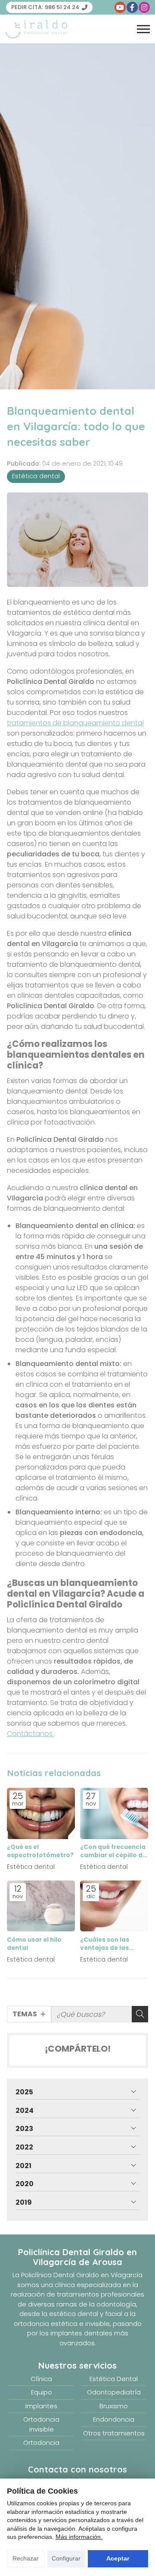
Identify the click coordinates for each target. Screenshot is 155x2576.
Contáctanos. (30, 1734)
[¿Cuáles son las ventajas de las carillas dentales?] (114, 1906)
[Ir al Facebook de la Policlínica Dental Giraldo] (132, 7)
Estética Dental (114, 2379)
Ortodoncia (41, 2443)
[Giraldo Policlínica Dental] (36, 29)
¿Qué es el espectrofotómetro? (40, 1851)
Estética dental (36, 476)
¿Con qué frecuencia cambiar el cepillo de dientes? (113, 1851)
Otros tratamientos (114, 2433)
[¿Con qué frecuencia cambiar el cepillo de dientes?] (114, 1813)
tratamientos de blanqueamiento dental (75, 723)
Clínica (41, 2379)
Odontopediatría (114, 2392)
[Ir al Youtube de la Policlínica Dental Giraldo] (120, 7)
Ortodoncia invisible (41, 2424)
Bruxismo (114, 2406)
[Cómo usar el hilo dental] (41, 1906)
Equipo (42, 2392)
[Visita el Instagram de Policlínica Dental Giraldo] (144, 7)
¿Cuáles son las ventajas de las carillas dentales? (108, 1944)
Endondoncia (114, 2419)
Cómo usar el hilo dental (34, 1944)
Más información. (79, 2537)
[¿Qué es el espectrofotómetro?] (41, 1813)
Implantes (41, 2406)
